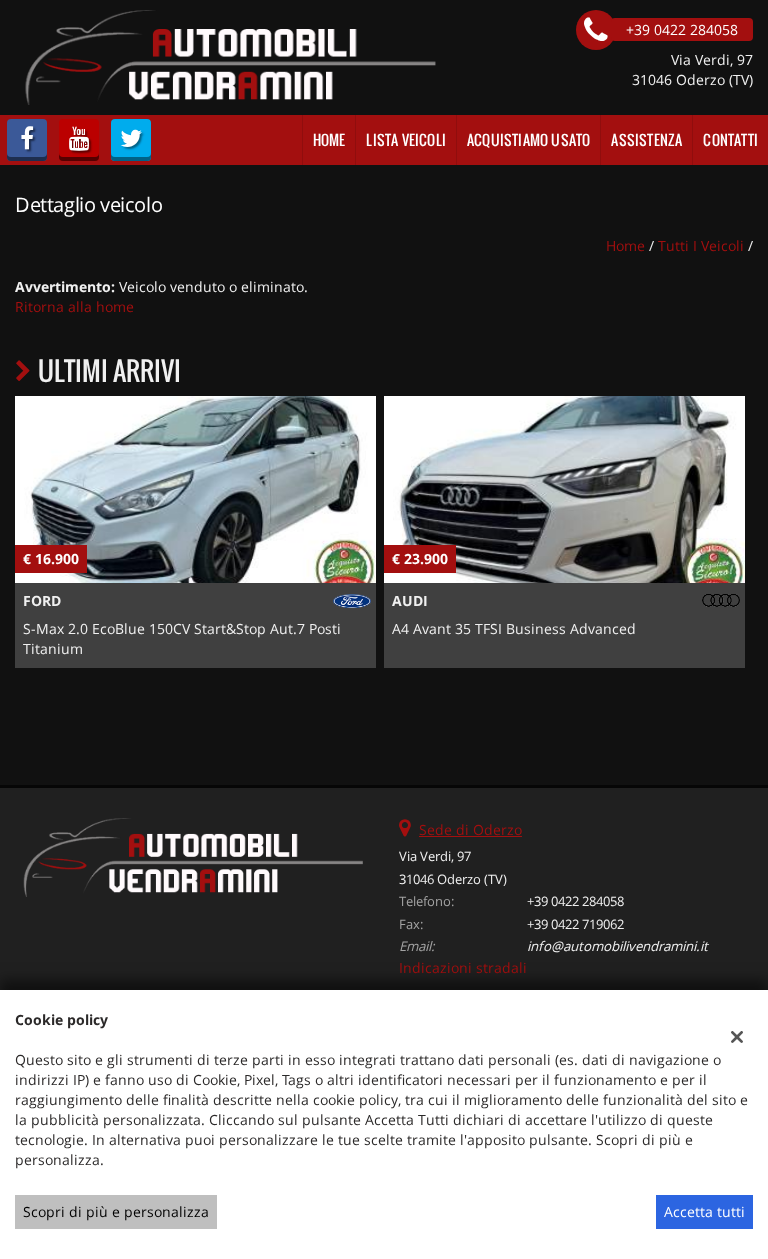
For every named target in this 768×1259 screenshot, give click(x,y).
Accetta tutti (704, 1211)
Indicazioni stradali (463, 967)
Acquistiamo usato (528, 139)
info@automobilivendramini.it (617, 946)
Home (329, 139)
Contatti (730, 139)
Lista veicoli (406, 139)
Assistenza (646, 139)
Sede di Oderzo (470, 829)
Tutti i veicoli (701, 245)
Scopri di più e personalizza (116, 1211)
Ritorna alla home (74, 306)
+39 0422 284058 (575, 901)
